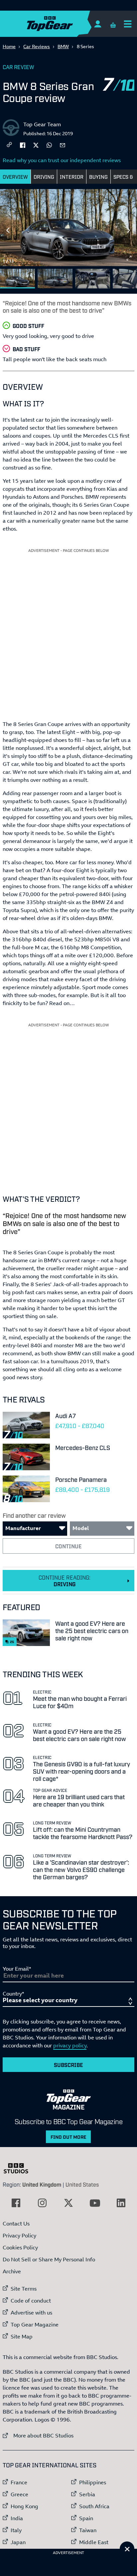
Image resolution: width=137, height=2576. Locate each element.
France (19, 2482)
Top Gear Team (42, 124)
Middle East (94, 2542)
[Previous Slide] (8, 230)
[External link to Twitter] (68, 2203)
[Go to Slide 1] (17, 279)
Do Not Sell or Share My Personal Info (49, 2259)
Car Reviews (37, 46)
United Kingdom (42, 2184)
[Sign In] (98, 24)
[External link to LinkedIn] (121, 2203)
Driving (44, 176)
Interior (72, 176)
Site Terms (24, 2289)
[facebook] (23, 145)
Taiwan (88, 2530)
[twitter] (36, 145)
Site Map (22, 2336)
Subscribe (68, 2065)
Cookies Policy (20, 2247)
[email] (63, 145)
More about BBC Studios (38, 2435)
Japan (18, 2542)
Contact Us (16, 2223)
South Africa (94, 2506)
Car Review (18, 67)
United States (82, 2184)
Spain (86, 2518)
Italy (16, 2530)
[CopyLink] (9, 145)
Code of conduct (31, 2301)
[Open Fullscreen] (129, 258)
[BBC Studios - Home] (19, 2168)
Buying (98, 176)
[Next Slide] (129, 230)
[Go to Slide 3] (93, 279)
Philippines (93, 2482)
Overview (15, 176)
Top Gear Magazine (35, 2324)
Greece (19, 2494)
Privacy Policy (19, 2235)
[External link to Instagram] (42, 2203)
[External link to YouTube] (95, 2203)
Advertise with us (31, 2313)
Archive (12, 2271)
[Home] (63, 24)
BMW (63, 46)
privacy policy (70, 2045)
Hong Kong (24, 2506)
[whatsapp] (49, 145)
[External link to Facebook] (16, 2203)
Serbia (87, 2494)
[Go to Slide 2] (55, 279)
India (17, 2518)
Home (9, 46)
